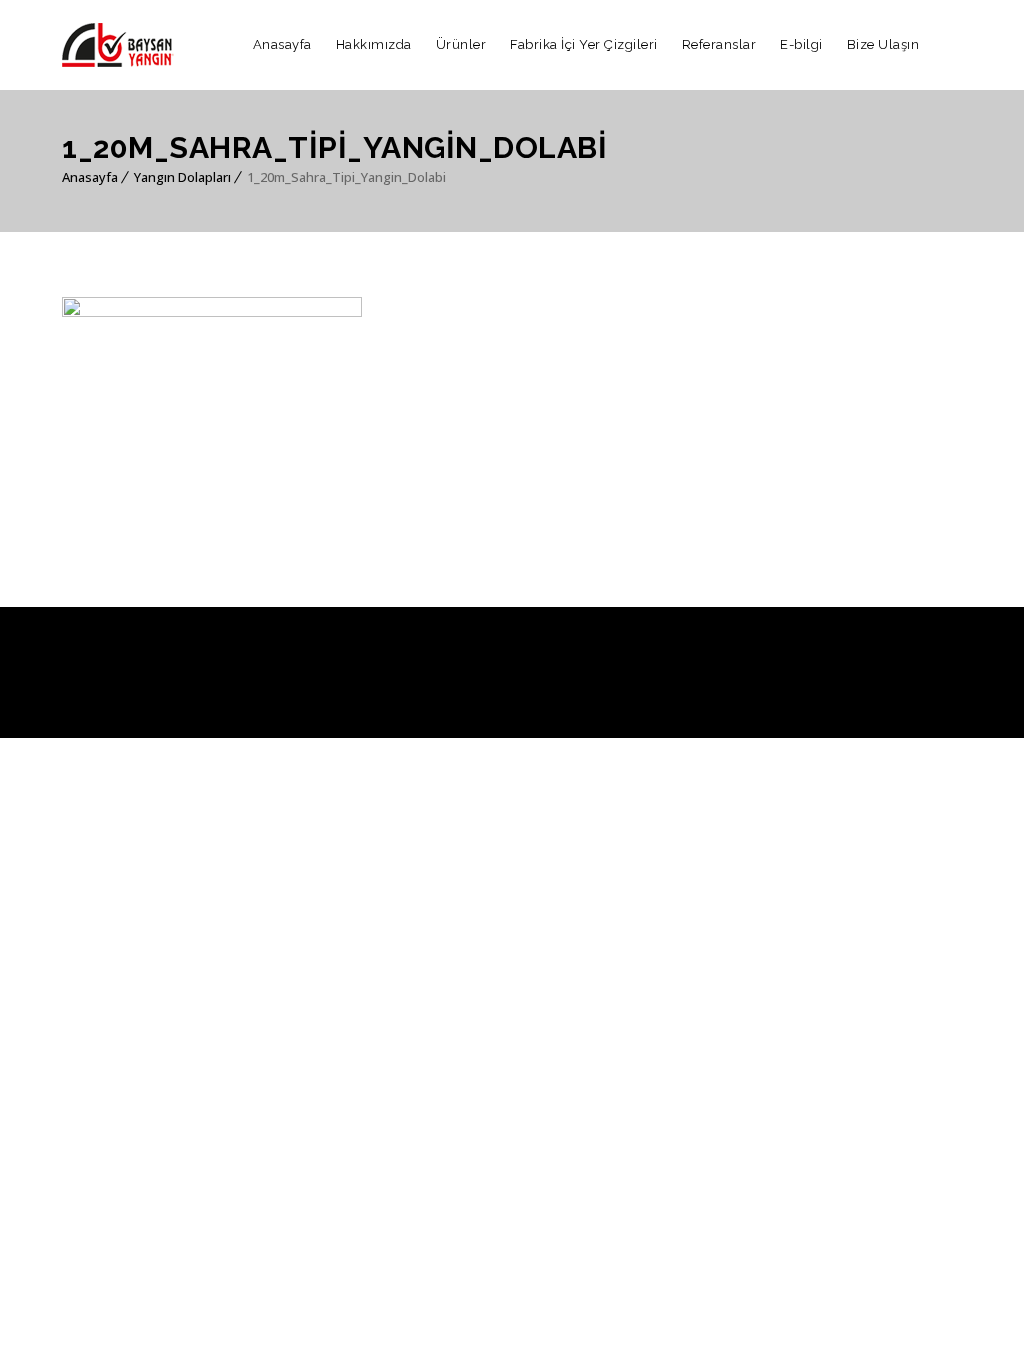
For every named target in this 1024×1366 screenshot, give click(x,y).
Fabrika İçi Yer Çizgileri (584, 44)
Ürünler (461, 44)
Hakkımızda (374, 44)
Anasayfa (282, 44)
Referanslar (719, 44)
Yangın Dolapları (182, 177)
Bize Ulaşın (883, 44)
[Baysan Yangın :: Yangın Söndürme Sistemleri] (118, 45)
